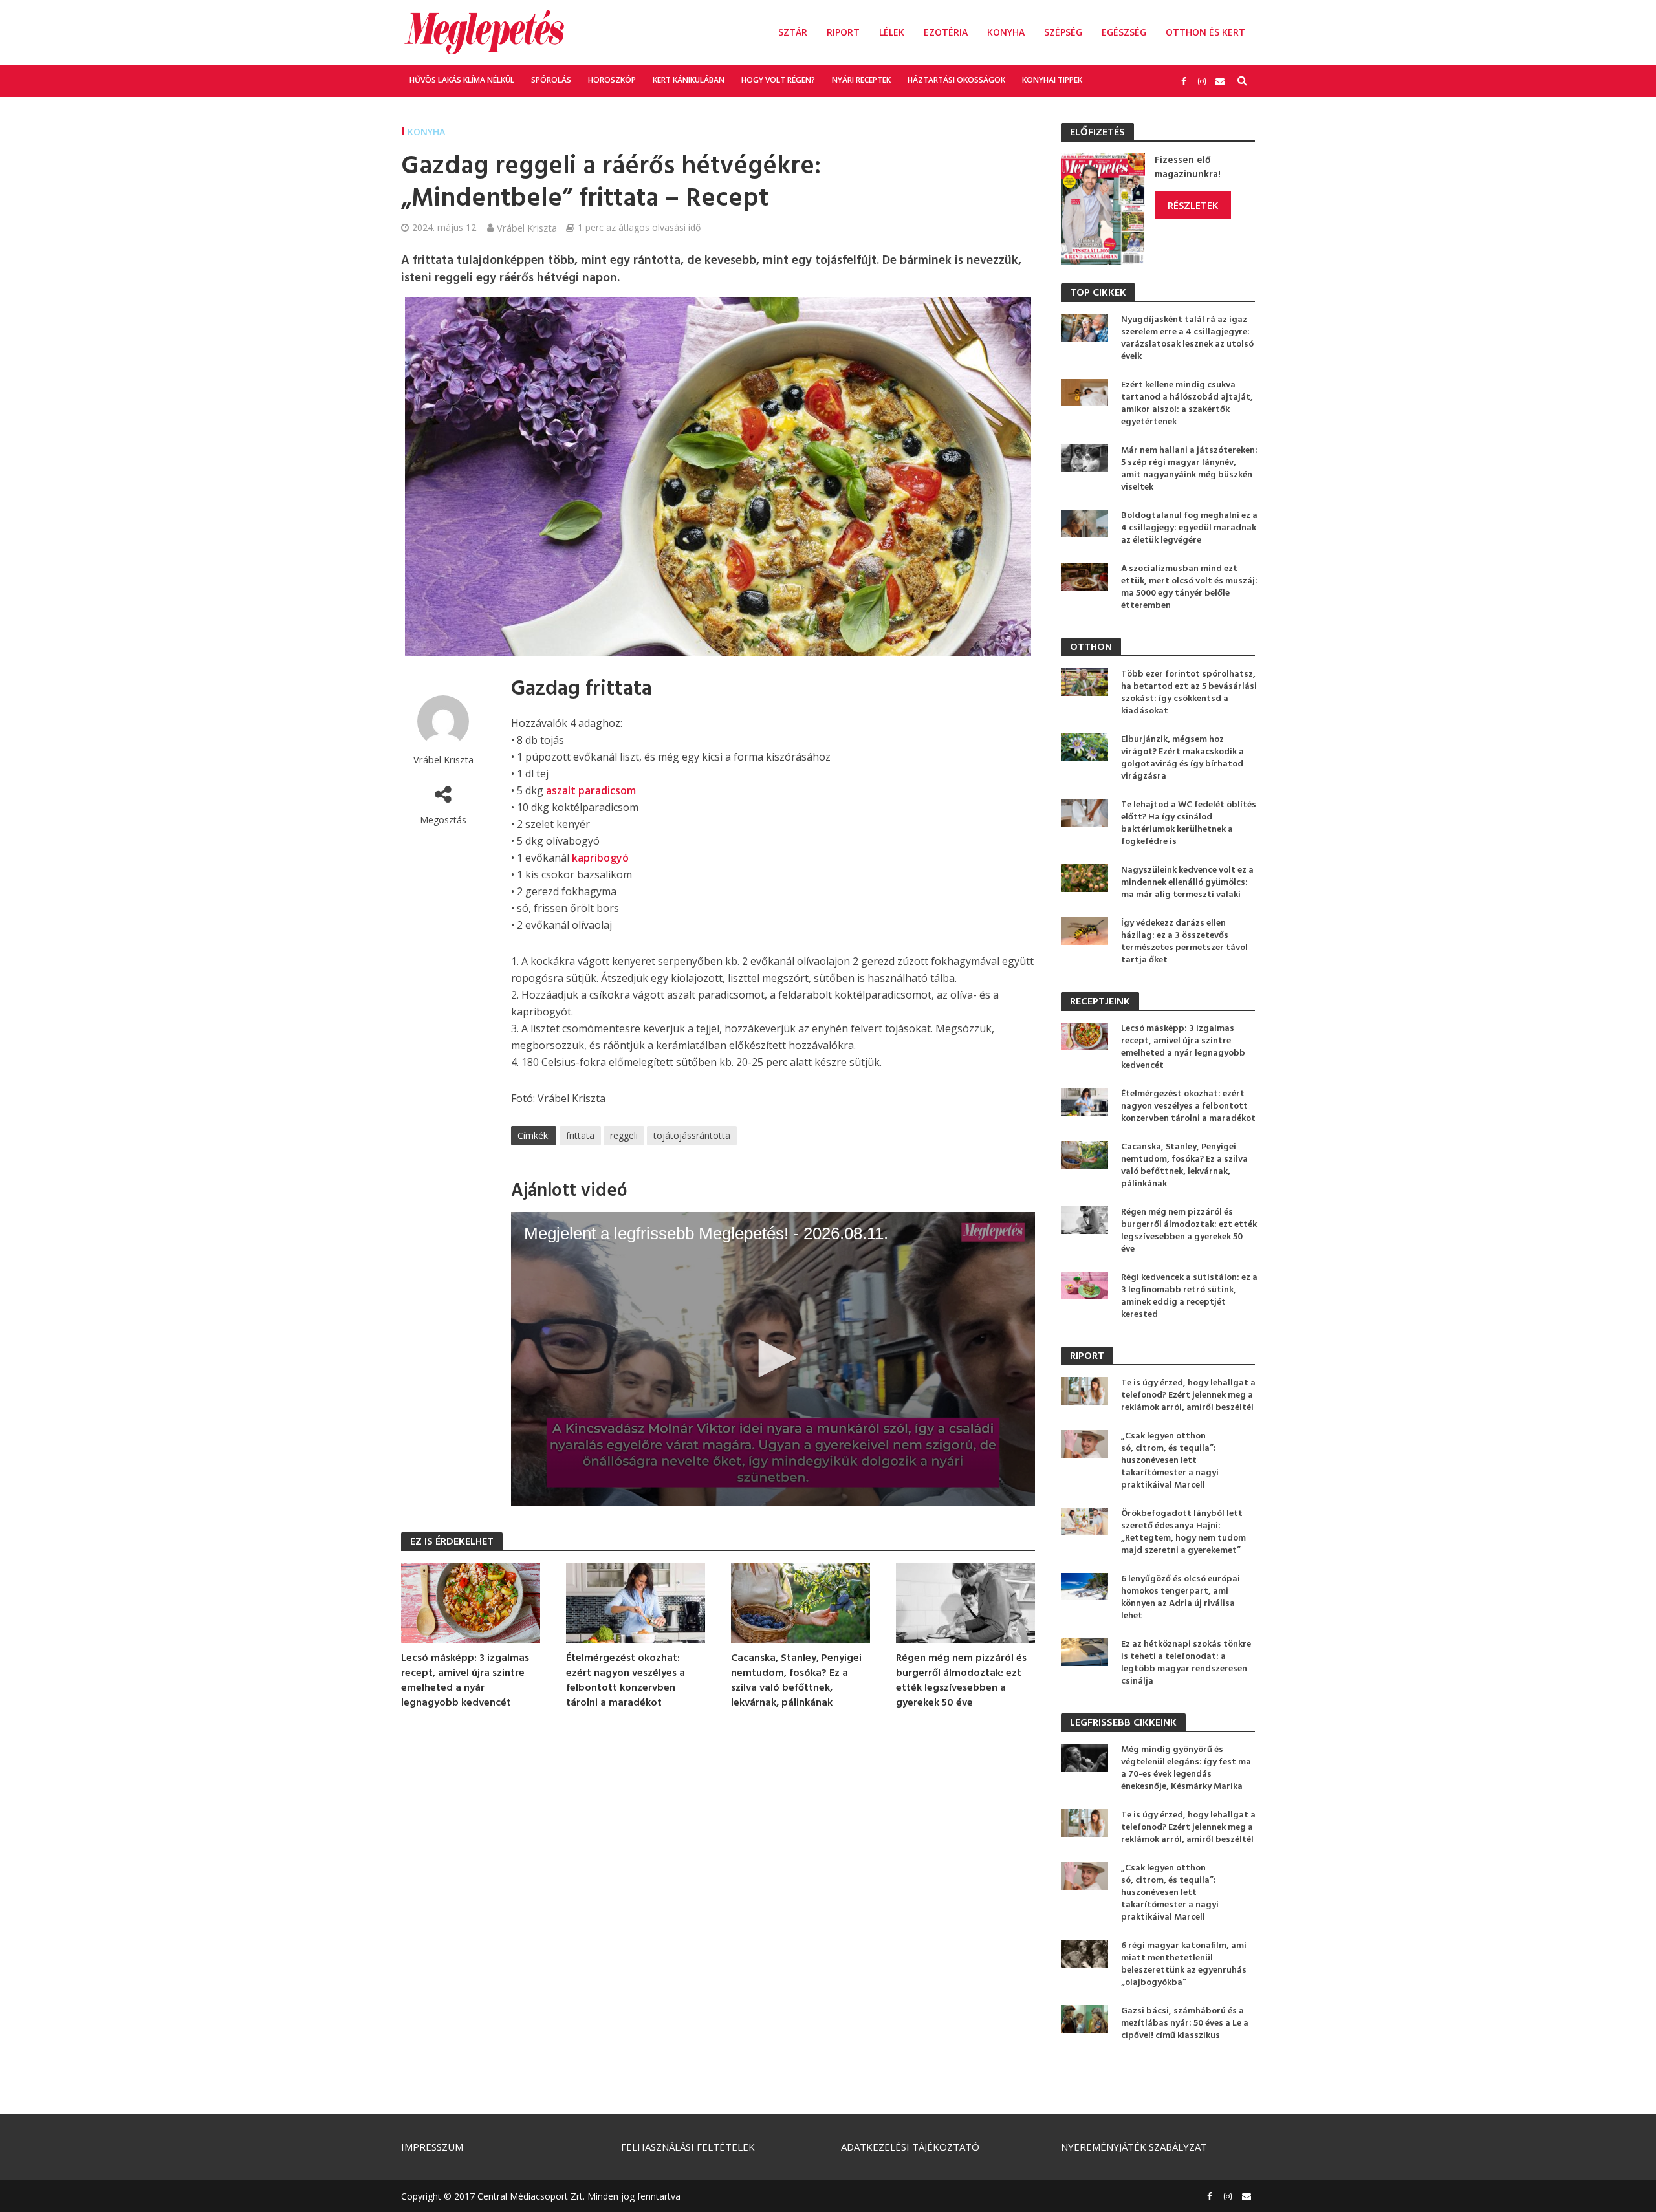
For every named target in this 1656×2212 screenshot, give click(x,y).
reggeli (624, 1135)
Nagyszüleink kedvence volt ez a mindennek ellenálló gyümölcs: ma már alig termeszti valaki (1187, 883)
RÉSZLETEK (1193, 205)
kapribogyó (600, 858)
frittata (580, 1135)
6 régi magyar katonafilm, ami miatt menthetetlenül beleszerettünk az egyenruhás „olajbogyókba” (1184, 1964)
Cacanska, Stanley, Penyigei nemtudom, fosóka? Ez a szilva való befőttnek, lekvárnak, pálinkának (796, 1681)
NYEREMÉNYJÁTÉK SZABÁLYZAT (1134, 2147)
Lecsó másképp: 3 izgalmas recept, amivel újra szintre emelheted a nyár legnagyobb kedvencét (465, 1681)
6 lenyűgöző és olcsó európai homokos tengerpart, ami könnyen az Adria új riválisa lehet (1181, 1598)
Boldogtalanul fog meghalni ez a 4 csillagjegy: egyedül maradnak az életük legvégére (1189, 528)
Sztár (793, 32)
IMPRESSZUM (432, 2147)
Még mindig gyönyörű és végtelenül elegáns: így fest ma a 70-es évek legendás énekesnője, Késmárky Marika (1186, 1768)
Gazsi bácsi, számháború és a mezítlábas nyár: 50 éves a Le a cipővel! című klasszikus (1185, 2023)
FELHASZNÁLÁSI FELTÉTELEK (688, 2147)
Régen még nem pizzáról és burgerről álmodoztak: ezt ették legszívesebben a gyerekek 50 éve (961, 1681)
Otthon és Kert (1205, 32)
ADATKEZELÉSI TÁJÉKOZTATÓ (910, 2147)
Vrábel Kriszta (527, 228)
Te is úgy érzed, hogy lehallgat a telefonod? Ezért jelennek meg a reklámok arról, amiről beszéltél (1188, 1395)
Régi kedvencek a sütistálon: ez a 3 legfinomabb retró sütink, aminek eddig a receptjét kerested (1189, 1296)
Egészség (1124, 32)
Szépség (1063, 32)
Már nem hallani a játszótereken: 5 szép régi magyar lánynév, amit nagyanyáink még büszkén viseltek (1189, 469)
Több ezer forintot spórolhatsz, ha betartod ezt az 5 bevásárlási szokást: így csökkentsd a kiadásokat (1189, 693)
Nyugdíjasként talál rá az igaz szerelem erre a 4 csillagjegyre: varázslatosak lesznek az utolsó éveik (1187, 338)
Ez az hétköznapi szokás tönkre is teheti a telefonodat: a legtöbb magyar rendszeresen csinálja (1186, 1663)
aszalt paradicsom (591, 790)
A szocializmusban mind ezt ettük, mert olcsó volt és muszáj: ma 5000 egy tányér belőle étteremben (1189, 587)
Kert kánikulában (689, 80)
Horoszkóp (612, 80)
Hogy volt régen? (778, 80)
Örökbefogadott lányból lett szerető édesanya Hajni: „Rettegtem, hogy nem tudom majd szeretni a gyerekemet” (1183, 1532)
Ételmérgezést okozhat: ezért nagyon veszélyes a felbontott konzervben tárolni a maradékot (626, 1681)
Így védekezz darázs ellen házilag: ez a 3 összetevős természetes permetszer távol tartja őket (1184, 942)
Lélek (892, 32)
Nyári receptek (861, 80)
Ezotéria (946, 32)
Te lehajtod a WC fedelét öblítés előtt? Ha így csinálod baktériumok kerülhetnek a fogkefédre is (1189, 823)
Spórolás (551, 80)
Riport (843, 32)
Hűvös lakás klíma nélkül (462, 80)
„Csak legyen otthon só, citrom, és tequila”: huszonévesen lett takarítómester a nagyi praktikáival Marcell (1170, 1461)
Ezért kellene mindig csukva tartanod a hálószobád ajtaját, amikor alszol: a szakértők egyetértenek (1187, 404)
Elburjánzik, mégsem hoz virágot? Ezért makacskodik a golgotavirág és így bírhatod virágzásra (1182, 758)
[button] (773, 1358)
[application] (773, 1360)
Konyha (1006, 32)
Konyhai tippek (1052, 80)
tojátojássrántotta (692, 1135)
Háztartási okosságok (956, 80)
